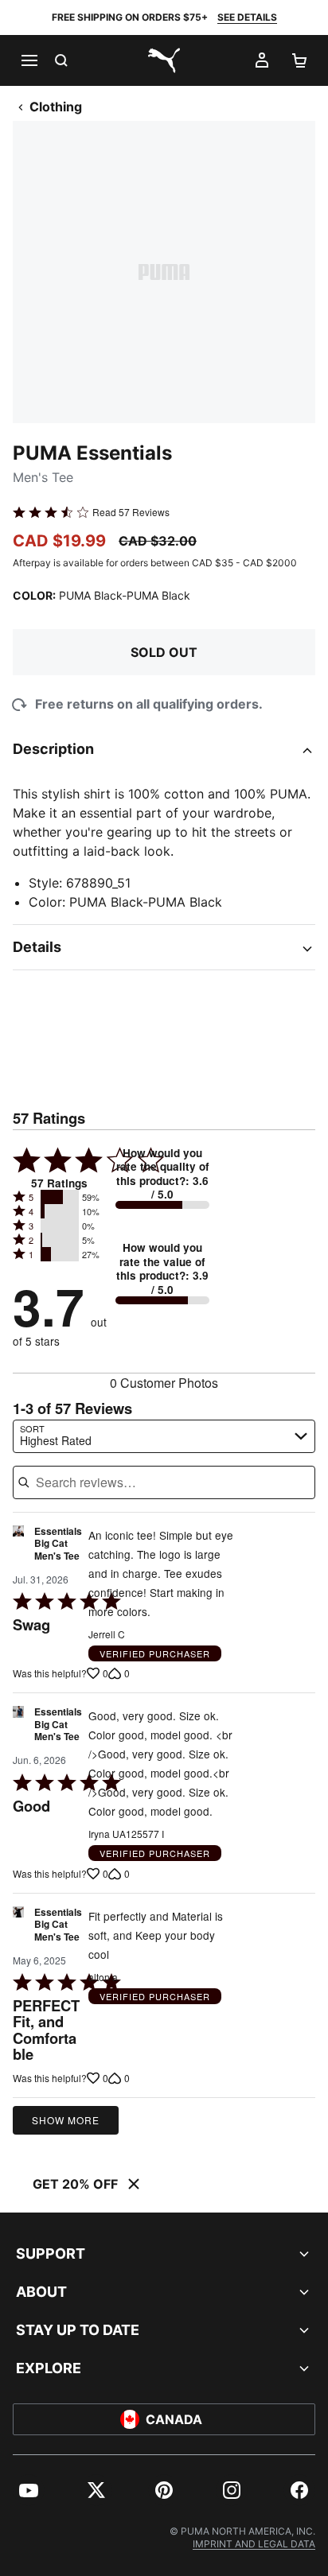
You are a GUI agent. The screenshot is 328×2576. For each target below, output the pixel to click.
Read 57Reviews (131, 512)
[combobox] (164, 1436)
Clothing (56, 107)
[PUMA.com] (164, 60)
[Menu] (29, 60)
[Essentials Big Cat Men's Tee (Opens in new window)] (18, 1548)
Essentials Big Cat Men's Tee (58, 1544)
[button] (60, 1197)
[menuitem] (29, 2490)
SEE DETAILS (247, 17)
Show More (66, 2120)
